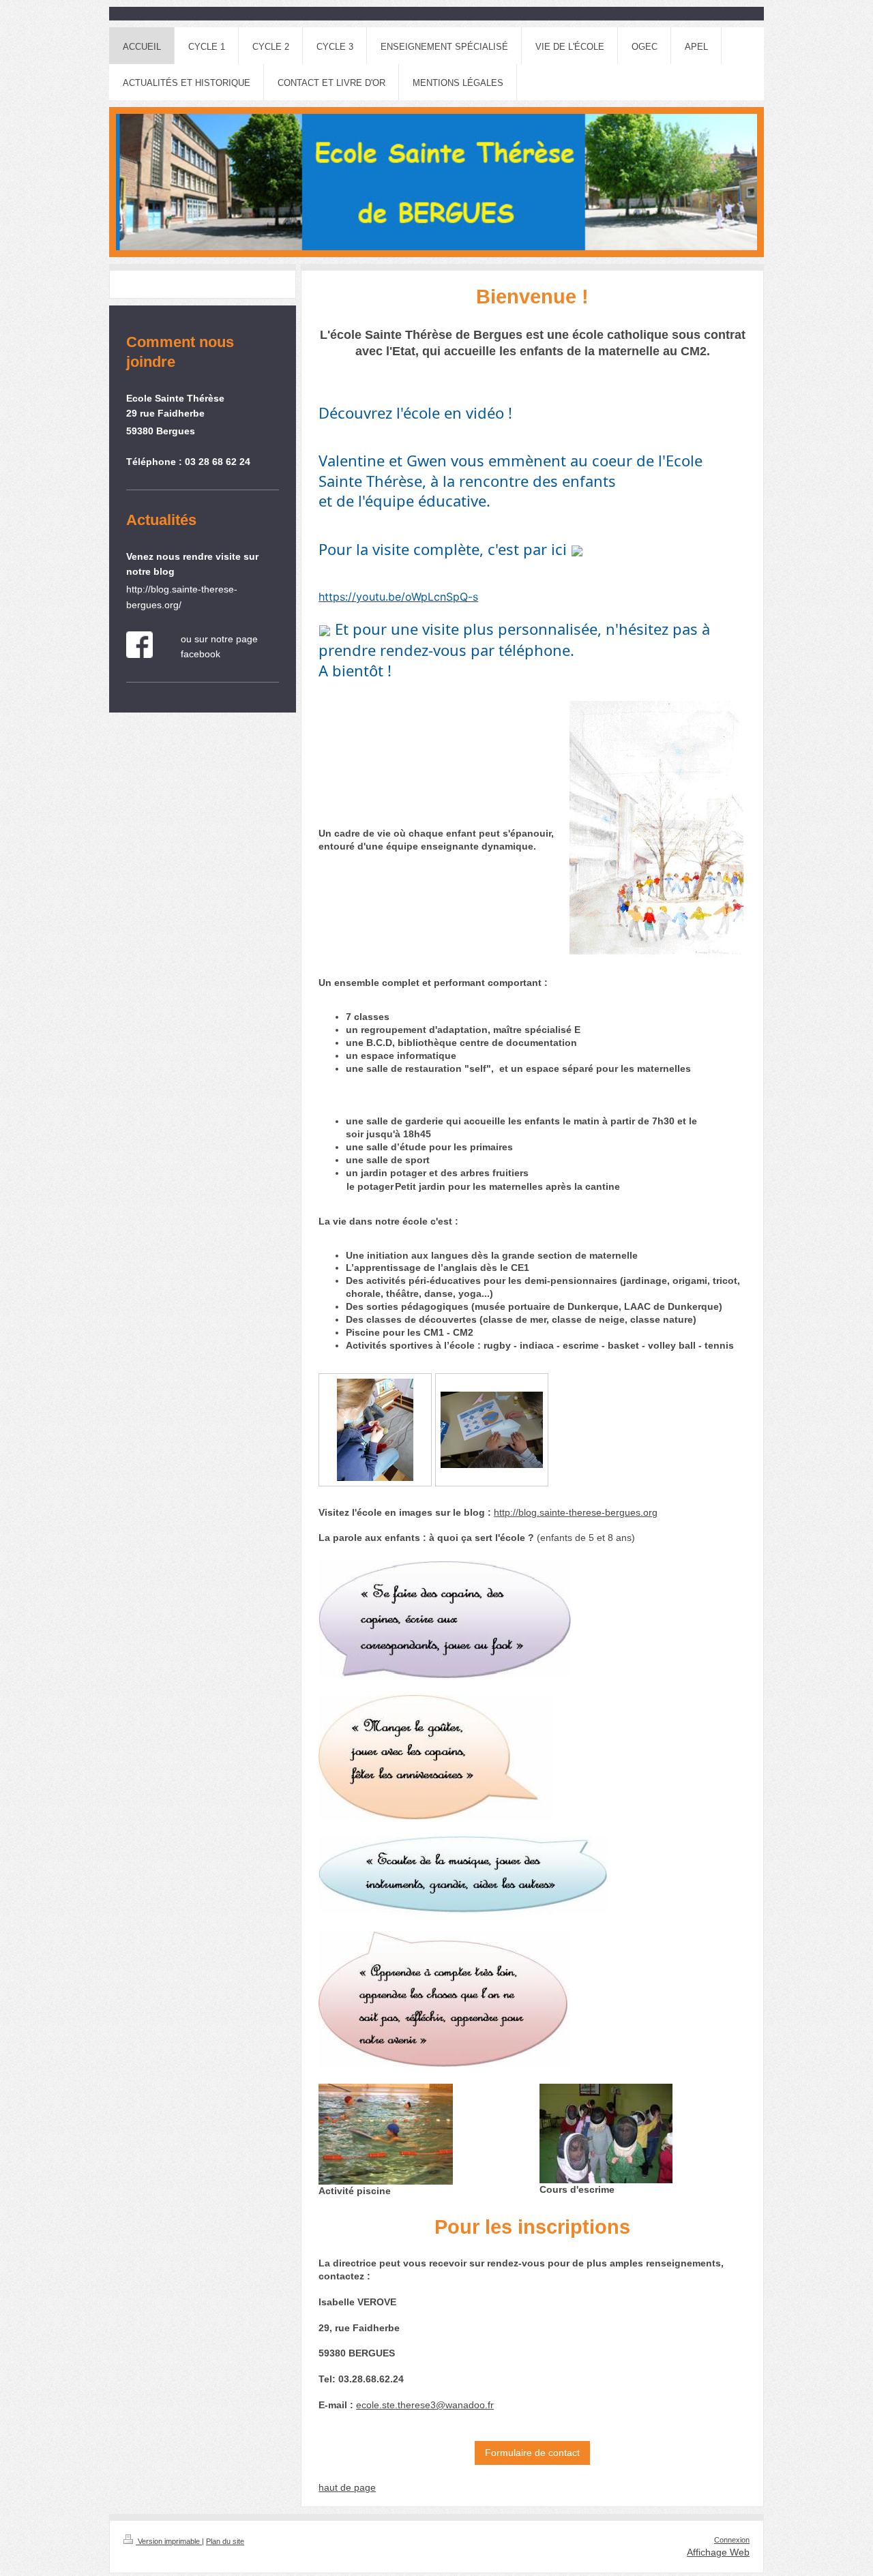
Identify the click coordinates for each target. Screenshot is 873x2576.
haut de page (347, 2487)
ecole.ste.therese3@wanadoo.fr (425, 2405)
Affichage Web (718, 2552)
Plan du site (225, 2541)
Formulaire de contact (532, 2453)
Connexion (732, 2540)
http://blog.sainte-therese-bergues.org (576, 1512)
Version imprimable (169, 2541)
